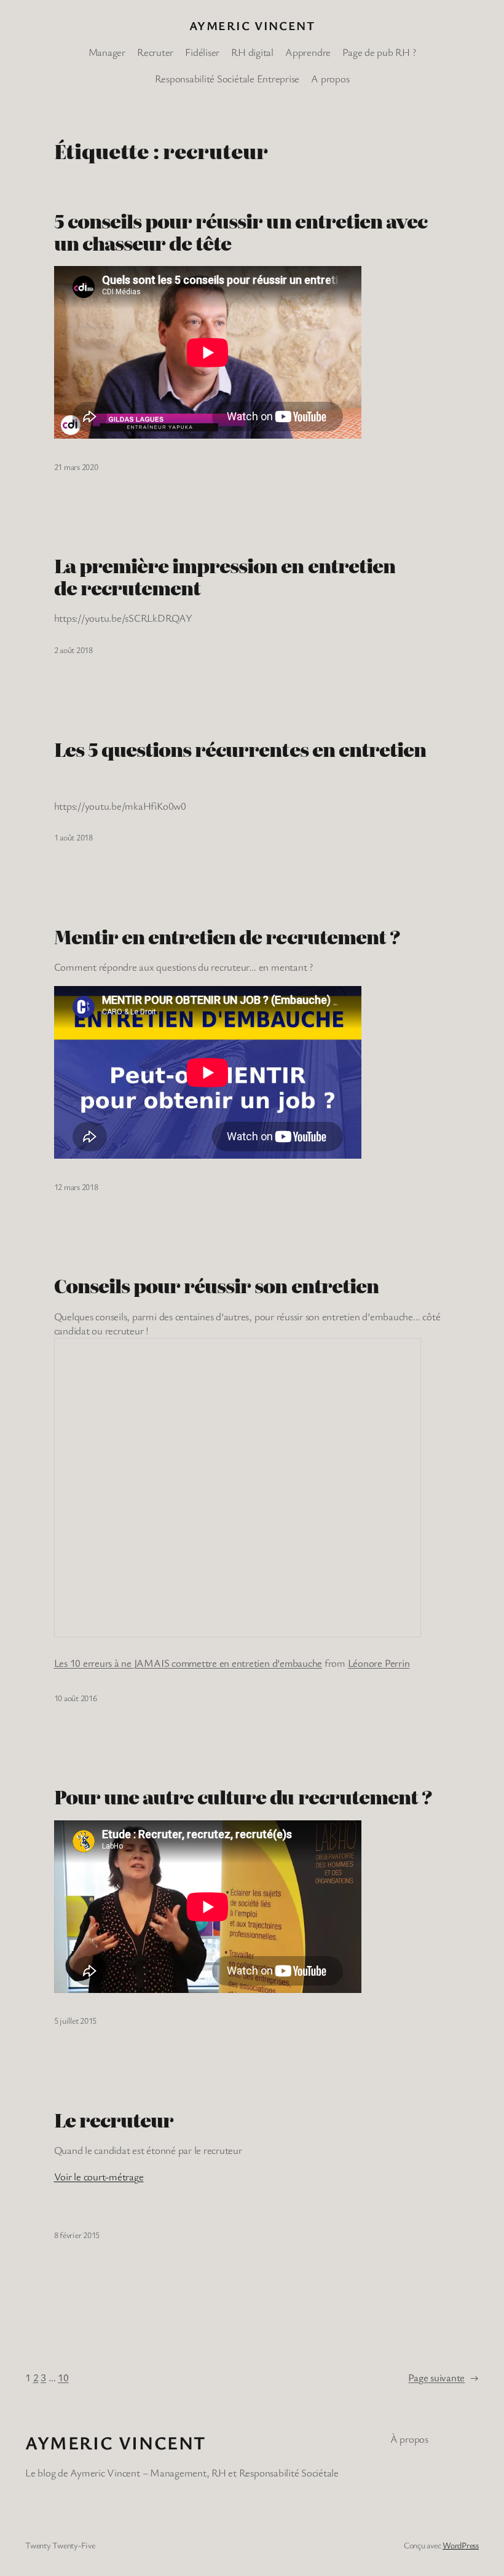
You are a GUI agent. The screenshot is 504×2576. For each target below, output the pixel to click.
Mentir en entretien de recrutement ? (227, 937)
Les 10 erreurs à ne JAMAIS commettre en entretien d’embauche (188, 1663)
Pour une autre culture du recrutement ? (243, 1797)
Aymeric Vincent (252, 25)
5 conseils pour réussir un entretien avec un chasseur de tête (241, 232)
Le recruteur (114, 2120)
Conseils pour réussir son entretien (216, 1286)
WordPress (461, 2545)
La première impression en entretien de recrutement (225, 577)
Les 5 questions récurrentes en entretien (240, 750)
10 (63, 2377)
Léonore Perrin (379, 1663)
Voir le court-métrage (99, 2176)
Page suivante (443, 2377)
